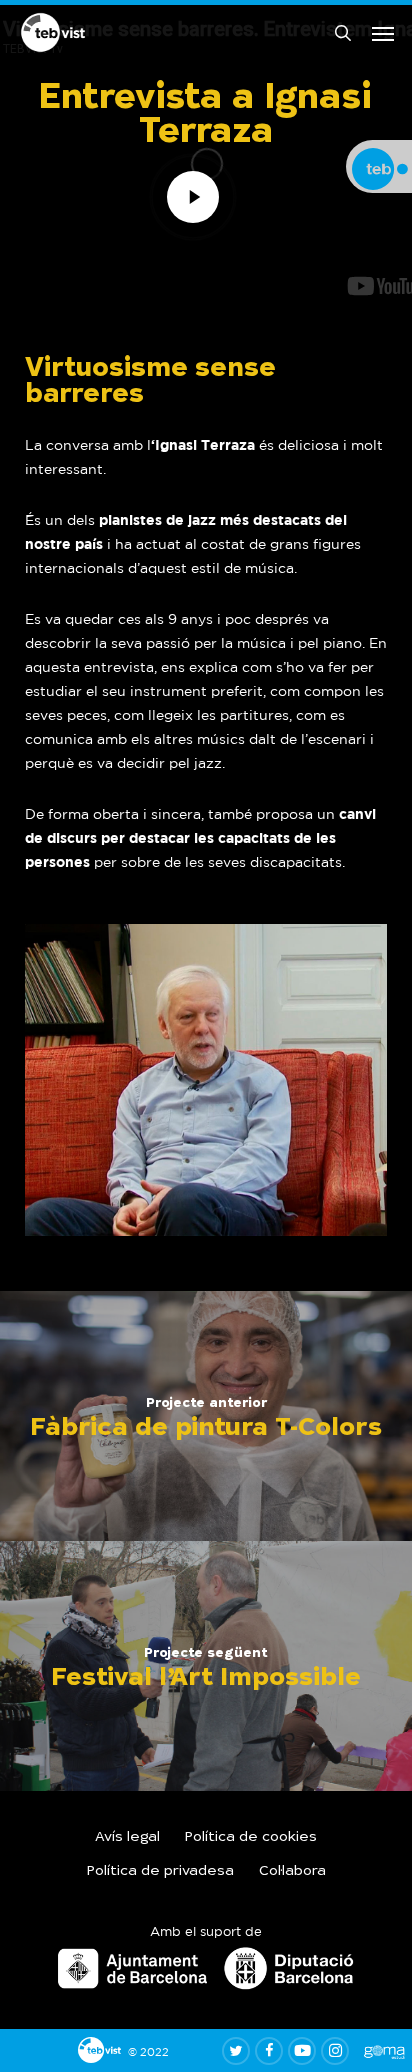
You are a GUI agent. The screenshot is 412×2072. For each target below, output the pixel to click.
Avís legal (127, 1838)
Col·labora (292, 1872)
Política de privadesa (160, 1872)
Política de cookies (251, 1838)
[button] (383, 33)
